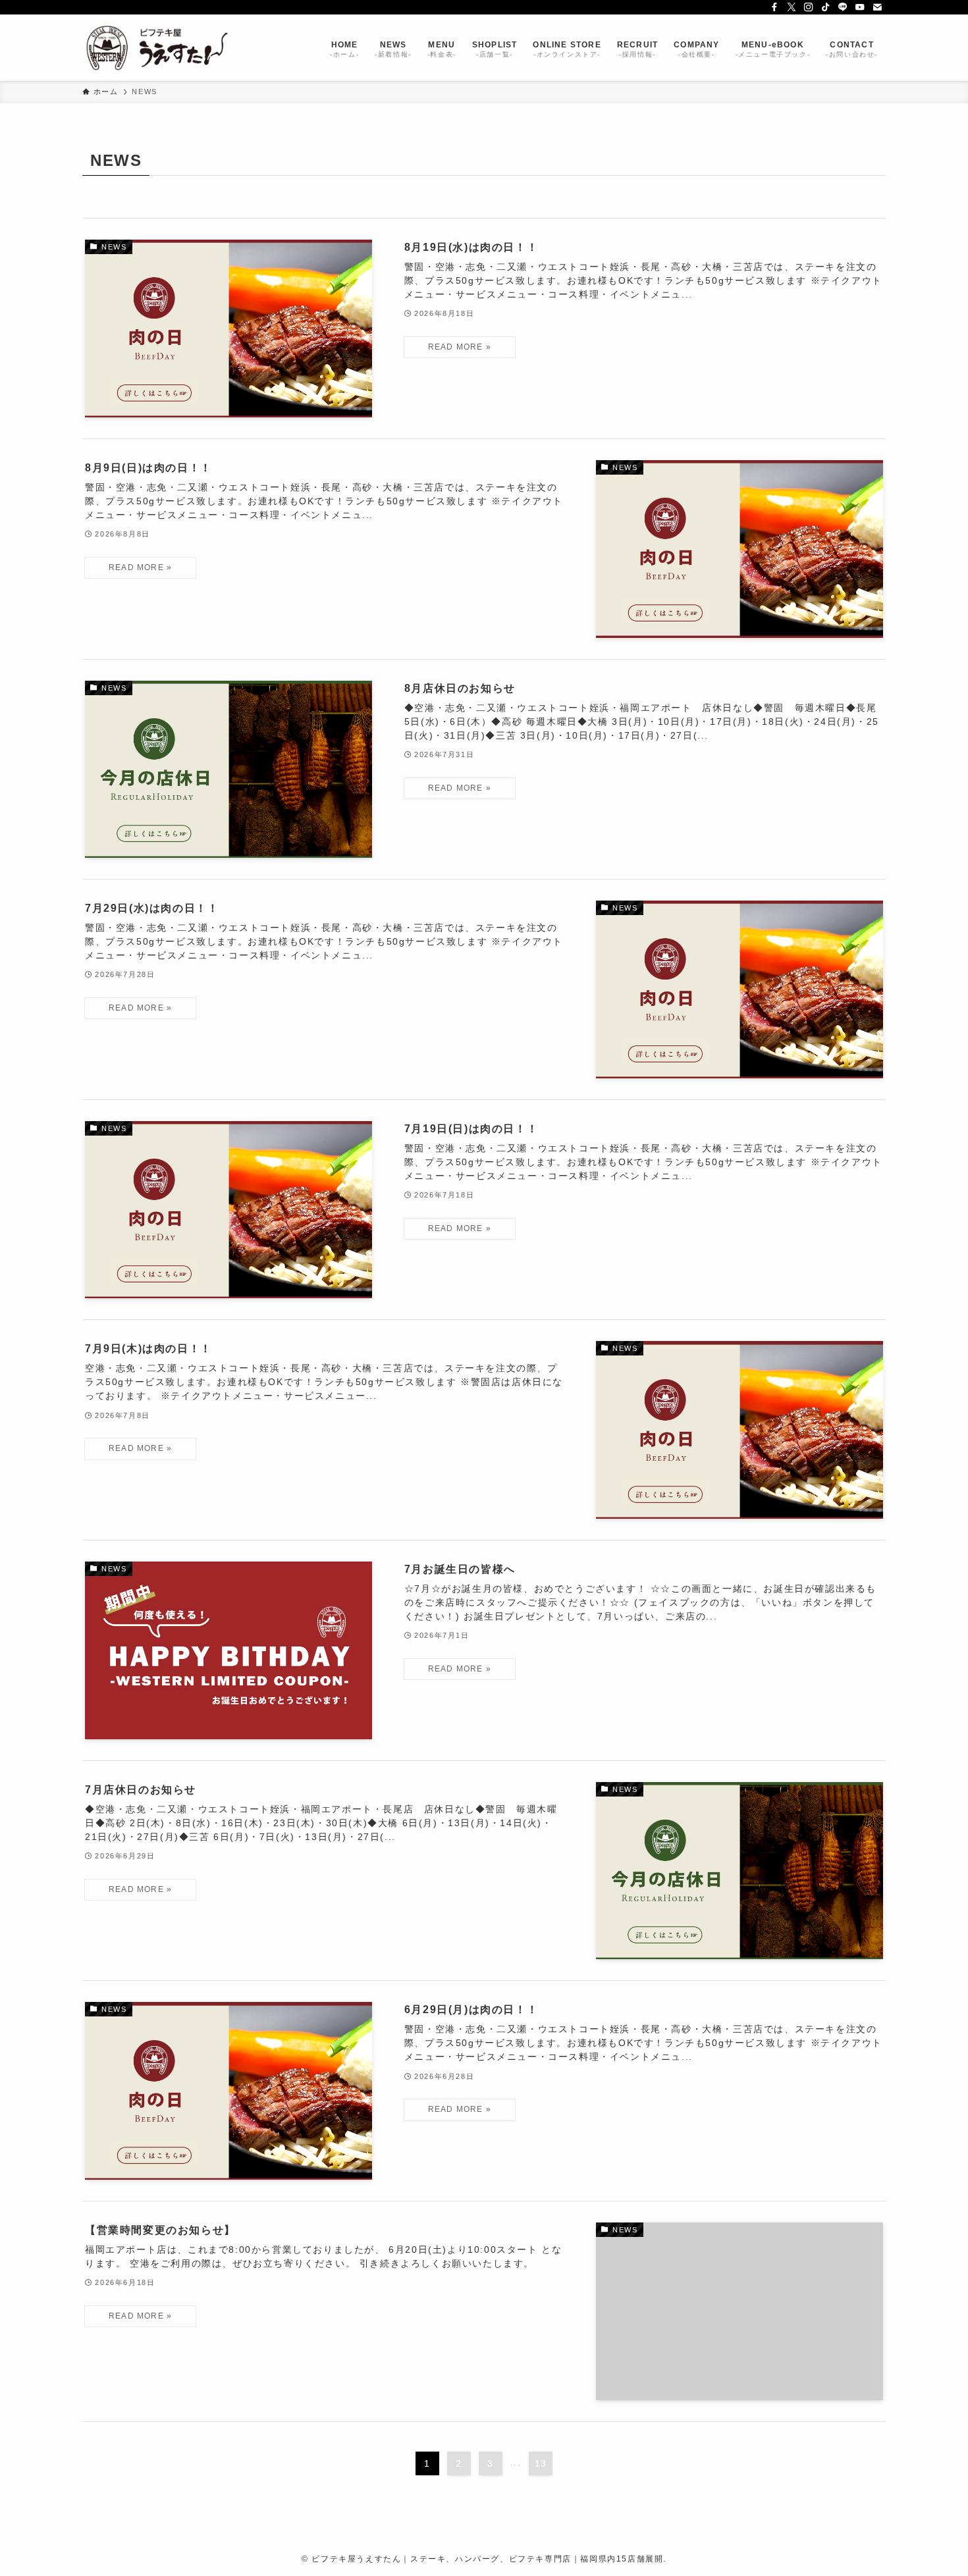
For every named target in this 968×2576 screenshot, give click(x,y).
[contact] (877, 7)
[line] (843, 7)
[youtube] (860, 7)
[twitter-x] (792, 7)
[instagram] (809, 7)
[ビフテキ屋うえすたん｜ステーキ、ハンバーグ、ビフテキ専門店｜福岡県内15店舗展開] (157, 48)
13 (541, 2463)
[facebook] (774, 7)
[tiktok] (826, 7)
